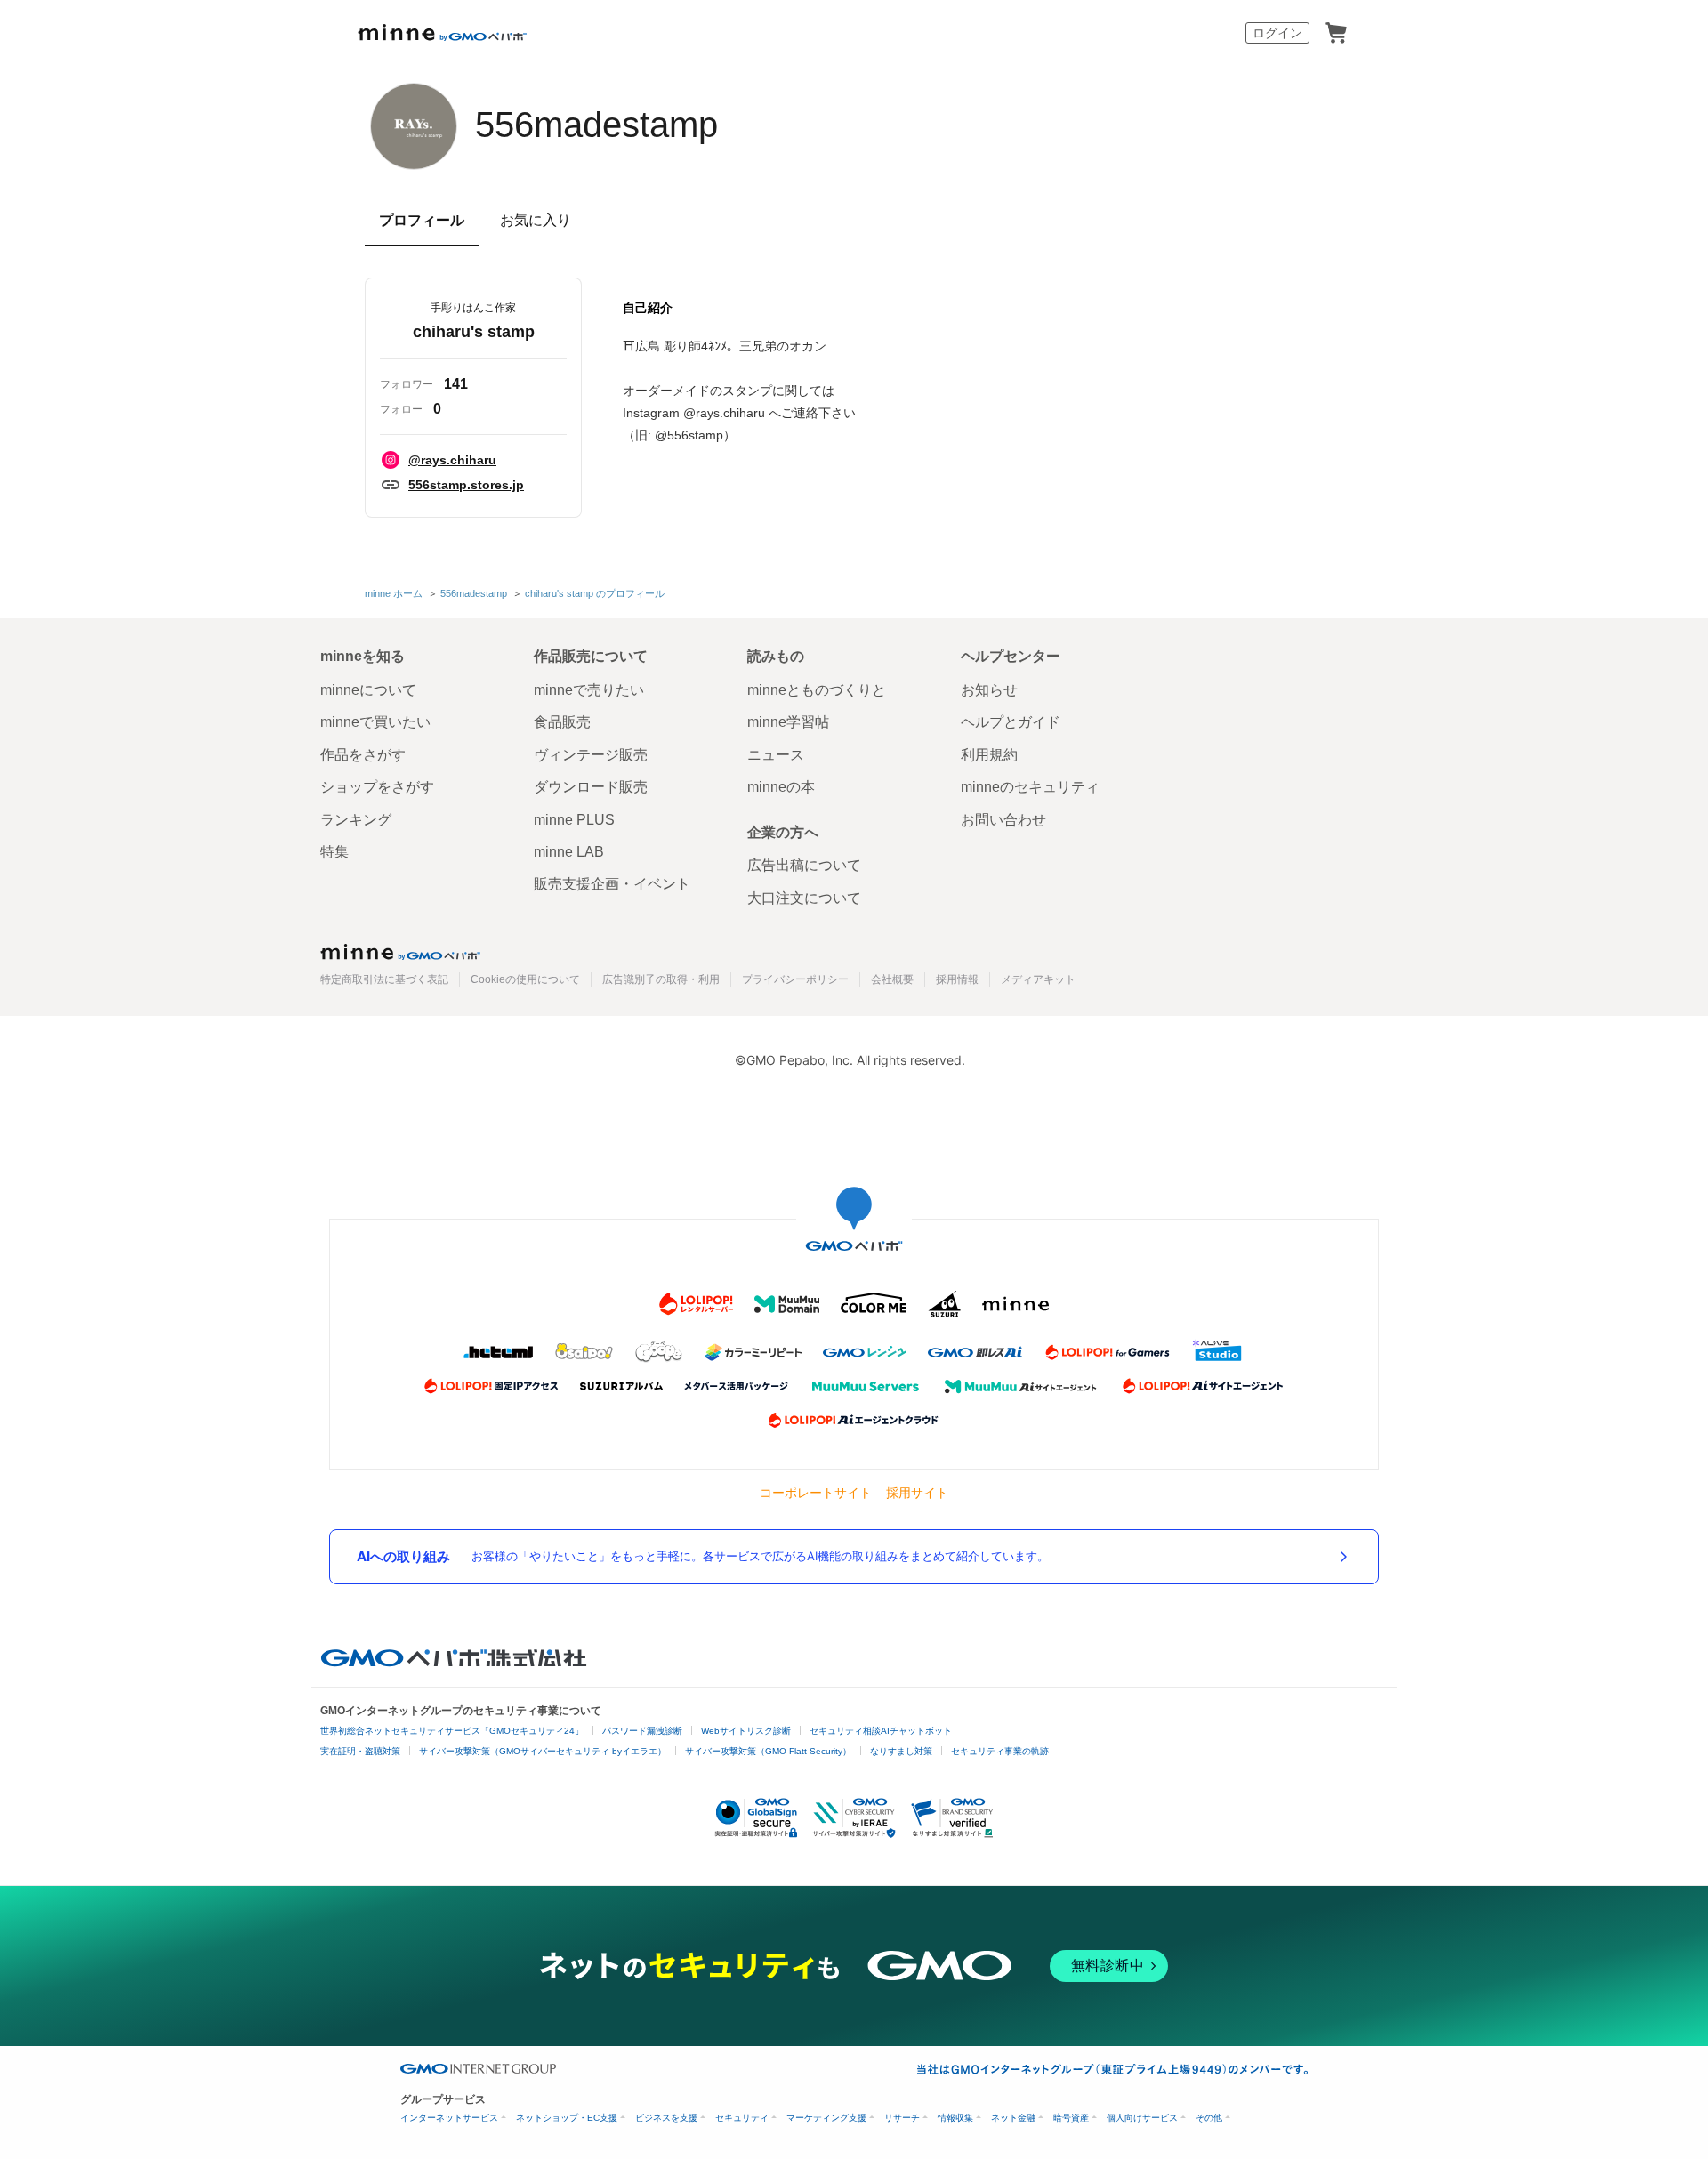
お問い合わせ (1003, 820)
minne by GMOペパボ (442, 33)
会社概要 (892, 979)
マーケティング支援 (826, 2118)
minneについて (368, 690)
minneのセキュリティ (1030, 787)
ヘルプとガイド (1011, 722)
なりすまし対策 (901, 1751)
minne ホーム (394, 593)
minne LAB (569, 852)
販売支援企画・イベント (612, 884)
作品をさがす (363, 755)
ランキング (356, 820)
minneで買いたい (375, 722)
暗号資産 (1071, 2118)
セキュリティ (742, 2118)
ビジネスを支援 (666, 2118)
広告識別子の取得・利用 (661, 979)
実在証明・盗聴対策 (360, 1751)
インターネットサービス (449, 2118)
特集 (334, 852)
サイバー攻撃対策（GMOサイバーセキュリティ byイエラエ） (543, 1751)
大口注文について (804, 898)
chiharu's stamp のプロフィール (595, 593)
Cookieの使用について (525, 979)
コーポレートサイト (816, 1492)
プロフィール (422, 220)
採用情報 (957, 979)
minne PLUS (574, 820)
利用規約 (989, 755)
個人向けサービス (1142, 2118)
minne (400, 952)
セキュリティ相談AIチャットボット (881, 1731)
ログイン (1277, 33)
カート (1336, 33)
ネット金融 (1013, 2118)
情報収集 (955, 2118)
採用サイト (917, 1492)
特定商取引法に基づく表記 (384, 979)
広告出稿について (804, 865)
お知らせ (989, 690)
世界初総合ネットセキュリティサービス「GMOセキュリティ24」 (452, 1731)
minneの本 (781, 787)
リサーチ (902, 2118)
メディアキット (1038, 979)
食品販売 (562, 722)
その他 (1209, 2118)
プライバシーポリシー (795, 979)
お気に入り (536, 220)
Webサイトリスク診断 (746, 1731)
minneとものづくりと (817, 690)
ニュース (776, 755)
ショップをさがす (377, 787)
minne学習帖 (788, 722)
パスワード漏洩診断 (642, 1731)
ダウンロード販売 (591, 787)
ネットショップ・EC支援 (567, 2118)
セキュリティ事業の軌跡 (1000, 1751)
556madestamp (596, 125)
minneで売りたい (589, 690)
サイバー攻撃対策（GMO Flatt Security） (768, 1751)
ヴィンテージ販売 (591, 755)
